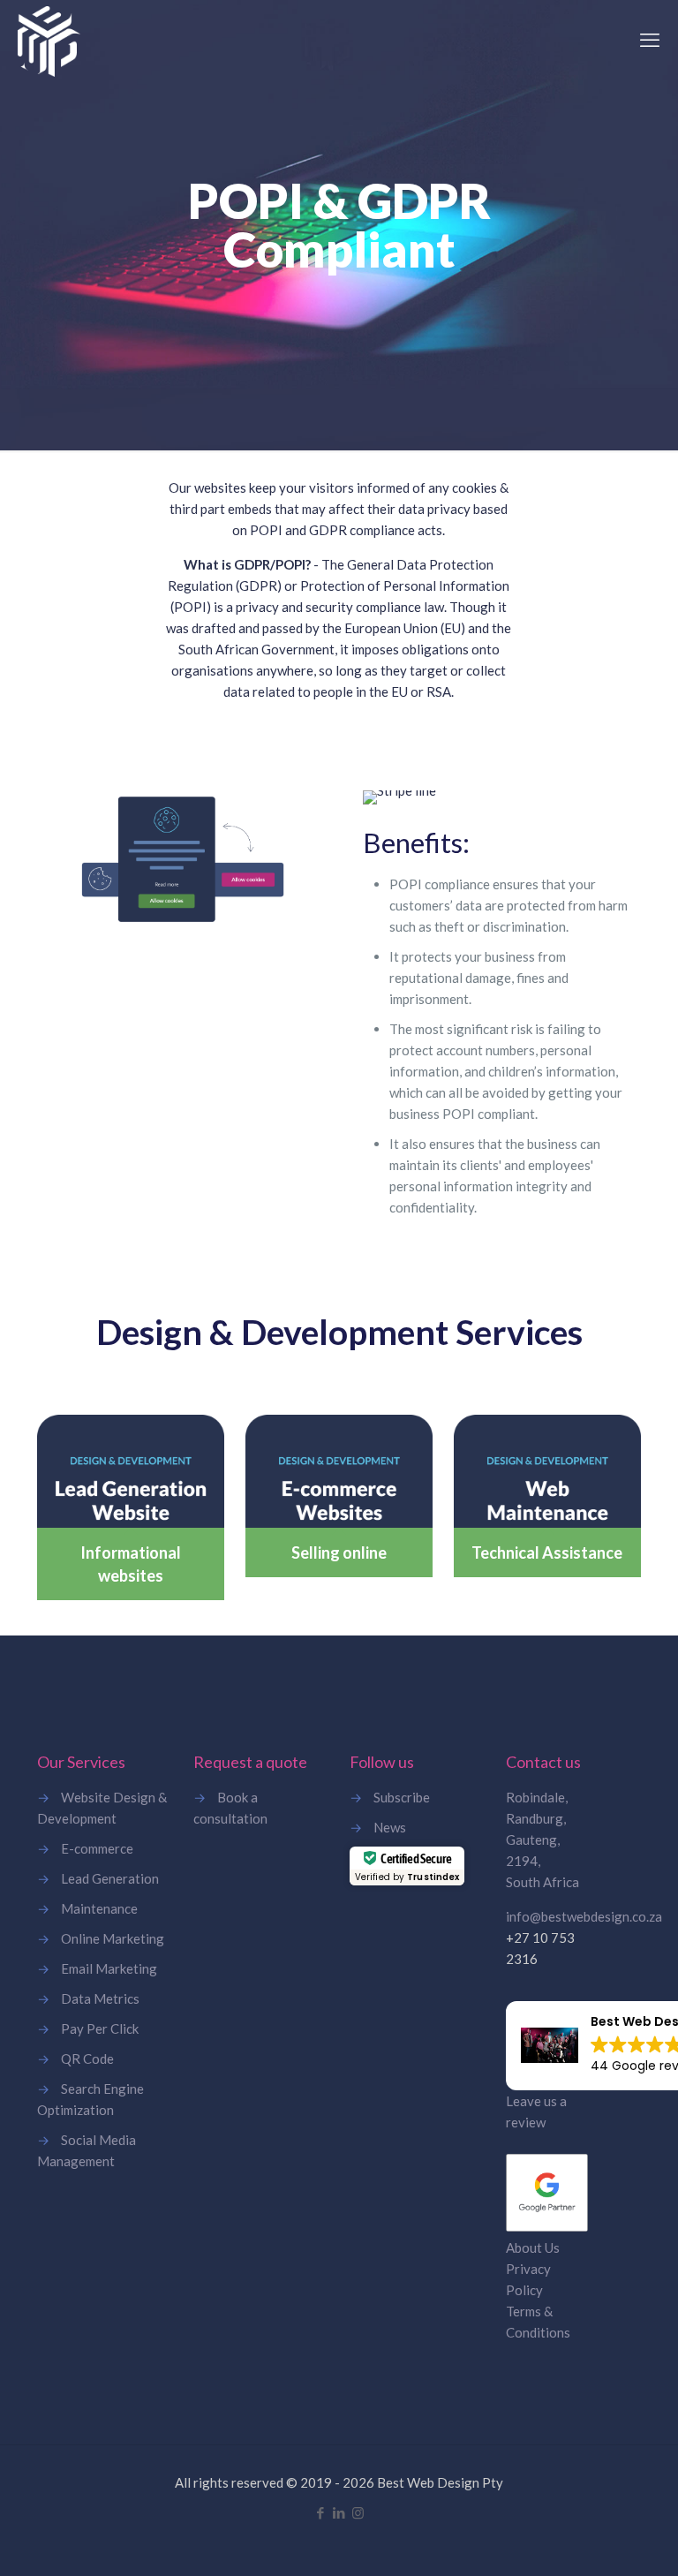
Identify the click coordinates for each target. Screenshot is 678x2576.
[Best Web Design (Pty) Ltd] (49, 40)
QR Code (87, 2059)
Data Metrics (100, 1998)
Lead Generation (110, 1878)
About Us (533, 2247)
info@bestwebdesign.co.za (584, 1916)
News (390, 1827)
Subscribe (402, 1797)
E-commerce (97, 1848)
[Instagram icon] (358, 2512)
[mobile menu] (650, 40)
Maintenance (99, 1908)
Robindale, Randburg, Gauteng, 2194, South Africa (542, 1839)
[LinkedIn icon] (339, 2512)
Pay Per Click (100, 2028)
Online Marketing (113, 1938)
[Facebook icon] (321, 2512)
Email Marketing (109, 1968)
